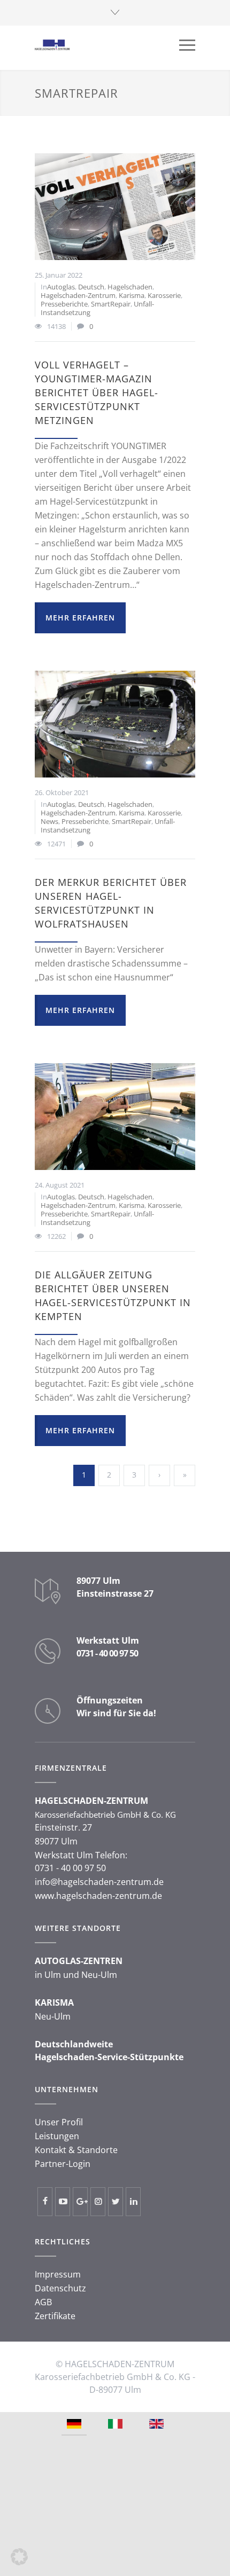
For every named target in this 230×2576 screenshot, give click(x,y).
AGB (43, 2302)
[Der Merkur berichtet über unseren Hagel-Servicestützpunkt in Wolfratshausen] (115, 724)
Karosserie (164, 295)
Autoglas (61, 287)
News (49, 821)
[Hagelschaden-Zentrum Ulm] (107, 45)
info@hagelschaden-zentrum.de (99, 1882)
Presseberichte (64, 304)
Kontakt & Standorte (76, 2150)
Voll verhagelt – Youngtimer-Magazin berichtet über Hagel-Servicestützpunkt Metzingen (97, 392)
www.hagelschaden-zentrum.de (98, 1896)
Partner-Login (63, 2164)
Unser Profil (59, 2122)
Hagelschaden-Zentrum (78, 295)
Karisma (132, 295)
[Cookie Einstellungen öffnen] (19, 2562)
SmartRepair (111, 304)
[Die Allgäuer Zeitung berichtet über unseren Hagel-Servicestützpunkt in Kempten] (115, 1117)
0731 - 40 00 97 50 (107, 1653)
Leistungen (57, 2136)
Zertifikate (55, 2316)
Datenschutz (60, 2288)
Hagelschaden (130, 287)
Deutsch (91, 287)
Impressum (58, 2274)
